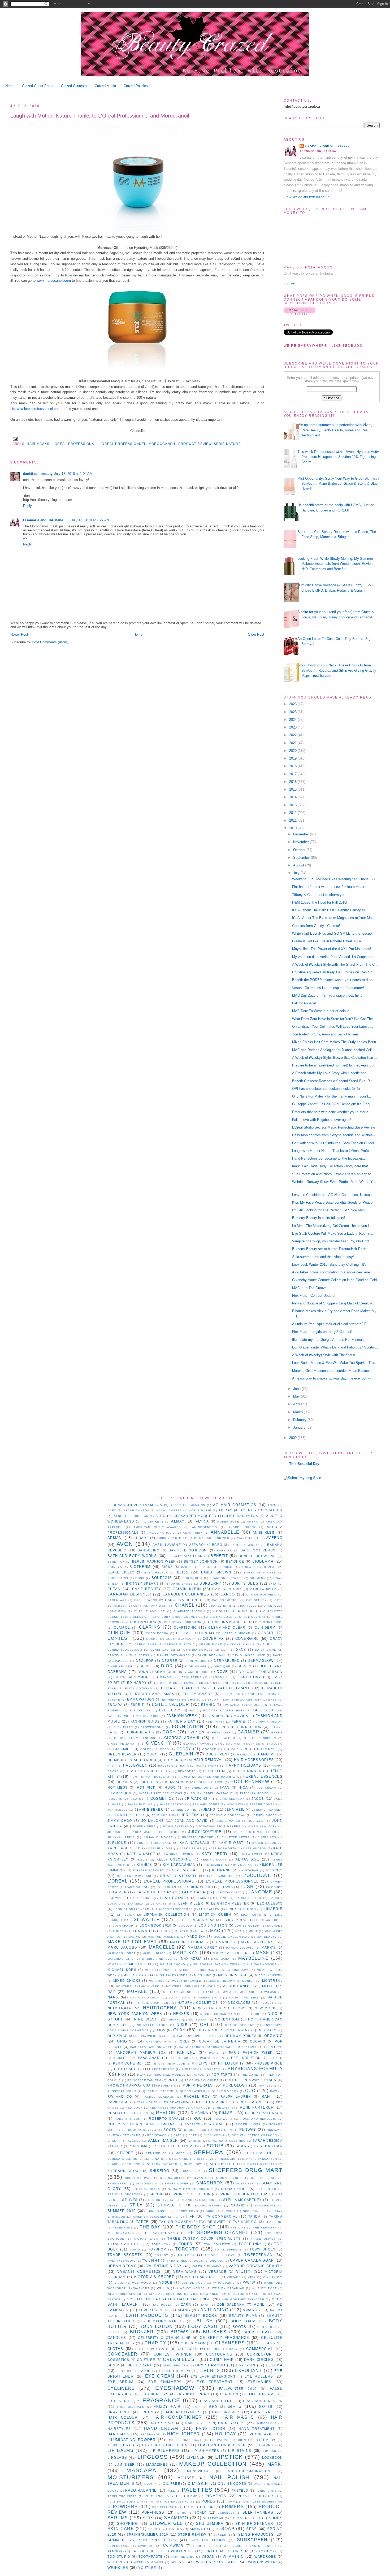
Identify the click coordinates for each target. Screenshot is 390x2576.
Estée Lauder (170, 1704)
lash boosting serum (165, 2445)
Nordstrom (227, 2019)
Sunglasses (158, 2211)
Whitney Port (264, 2288)
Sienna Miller (173, 2178)
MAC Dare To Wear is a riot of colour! (321, 1011)
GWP (192, 1732)
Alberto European (131, 1516)
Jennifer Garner (267, 1810)
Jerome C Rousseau (228, 1815)
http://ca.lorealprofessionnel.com (35, 409)
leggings (266, 2445)
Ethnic (208, 1705)
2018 (293, 766)
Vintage (234, 2277)
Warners (141, 2288)
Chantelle (247, 1606)
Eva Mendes (257, 1705)
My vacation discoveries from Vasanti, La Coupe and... (334, 957)
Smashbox (210, 2183)
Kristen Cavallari (134, 1876)
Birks (167, 1567)
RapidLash (118, 2102)
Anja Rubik (193, 1533)
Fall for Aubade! (304, 1003)
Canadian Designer (129, 1594)
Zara (186, 2304)
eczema (274, 2365)
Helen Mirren (247, 1771)
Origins (125, 2041)
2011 (293, 820)
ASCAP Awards (136, 1510)
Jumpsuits (267, 1837)
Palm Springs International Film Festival (218, 2047)
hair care (262, 2412)
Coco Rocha (157, 1633)
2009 (293, 1438)
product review (195, 444)
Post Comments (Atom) (50, 642)
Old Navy (267, 2030)
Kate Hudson (255, 1848)
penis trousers (122, 2496)
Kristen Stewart (178, 1876)
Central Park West (151, 1606)
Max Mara (220, 1959)
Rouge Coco (195, 2130)
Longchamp (123, 1926)
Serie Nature (227, 444)
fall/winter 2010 (238, 2389)
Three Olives (263, 2239)
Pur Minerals (198, 2085)
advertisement (154, 2310)
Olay (179, 2030)
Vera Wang (185, 2272)
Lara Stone (141, 1898)
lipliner (196, 2458)
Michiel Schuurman (197, 1970)
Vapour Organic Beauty (256, 2266)
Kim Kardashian (179, 1865)
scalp (201, 2512)
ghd (213, 2407)
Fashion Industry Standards (134, 1716)
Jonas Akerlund (177, 1826)
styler (220, 2535)
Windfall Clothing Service (174, 2294)
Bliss (183, 1572)
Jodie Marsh (229, 1821)
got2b (266, 2407)
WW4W (249, 2282)
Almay (178, 1521)
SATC (178, 2135)
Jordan (114, 1832)
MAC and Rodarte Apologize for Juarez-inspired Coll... (333, 1050)
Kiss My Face (186, 1870)
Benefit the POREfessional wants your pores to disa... (334, 980)
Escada (115, 1705)
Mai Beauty (267, 1937)
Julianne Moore (158, 1837)
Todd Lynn (161, 2244)
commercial (260, 2349)
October (300, 850)
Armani (115, 1538)
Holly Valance (210, 1782)
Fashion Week (182, 1716)
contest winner (173, 2354)
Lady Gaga (194, 1892)
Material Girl (120, 1959)
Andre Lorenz (242, 1527)
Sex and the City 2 (191, 2159)
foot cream (260, 2394)
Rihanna (200, 2113)
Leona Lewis (270, 1903)
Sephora (208, 2152)
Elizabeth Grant (231, 1688)
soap (228, 2529)
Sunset (229, 2211)
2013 (293, 805)
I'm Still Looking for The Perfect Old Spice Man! (329, 1210)
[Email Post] (15, 439)
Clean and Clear (227, 1627)
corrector (259, 2354)
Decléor (145, 1661)
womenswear (262, 2562)
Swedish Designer (150, 2217)
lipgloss (153, 2457)
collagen (188, 2349)
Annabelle (225, 1532)
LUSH (247, 1887)
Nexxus (181, 2014)
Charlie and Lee (149, 1611)
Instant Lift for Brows (161, 1793)
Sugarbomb (265, 2206)
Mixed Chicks (127, 1981)
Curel (269, 1644)
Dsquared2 (191, 1677)
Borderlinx (118, 1578)
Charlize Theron (189, 1611)
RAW (274, 2091)
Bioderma (263, 1561)
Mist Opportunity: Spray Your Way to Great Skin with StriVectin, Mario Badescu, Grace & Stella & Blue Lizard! (338, 484)
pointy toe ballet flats (172, 2502)
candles (117, 2338)
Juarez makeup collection (154, 1832)
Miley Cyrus (136, 1975)
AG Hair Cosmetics (235, 1505)
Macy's (135, 1937)
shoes (276, 2518)
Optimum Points (241, 2036)
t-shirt (199, 2546)
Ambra (253, 1522)
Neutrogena (160, 2008)
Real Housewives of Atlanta (163, 2102)
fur (197, 2407)
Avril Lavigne (167, 1545)
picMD (192, 2496)
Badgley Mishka (245, 1545)
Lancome (260, 1892)
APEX (112, 1510)
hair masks (38, 444)
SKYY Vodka (214, 2135)
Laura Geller (248, 1898)
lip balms (120, 2450)
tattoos (140, 2551)
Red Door (134, 2108)
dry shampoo (210, 2365)
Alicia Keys (153, 1522)
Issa (134, 1799)
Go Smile (123, 1749)
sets (148, 2518)
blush (205, 2321)
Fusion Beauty (140, 1732)
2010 (293, 828)
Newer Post (19, 634)
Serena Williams (122, 2159)
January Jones (206, 1804)
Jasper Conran (263, 1804)
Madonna (196, 1937)
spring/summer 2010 (148, 2534)
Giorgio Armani (182, 1738)
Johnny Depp (144, 1826)
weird (178, 2562)
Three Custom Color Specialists (204, 2238)
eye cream (160, 2376)
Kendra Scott (214, 1860)
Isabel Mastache (218, 1793)
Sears (242, 2146)
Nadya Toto (180, 1998)
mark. (275, 2464)
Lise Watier (145, 1920)
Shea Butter (223, 2164)
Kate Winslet (141, 1854)
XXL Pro (259, 2294)
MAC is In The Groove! (310, 1288)
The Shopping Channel (216, 2233)
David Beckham (211, 1655)
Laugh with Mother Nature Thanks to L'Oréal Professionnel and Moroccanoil (100, 116)
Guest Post (218, 1754)
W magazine (224, 2283)
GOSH (169, 1732)
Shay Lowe (194, 2164)
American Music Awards (157, 1527)
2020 (293, 751)
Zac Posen (162, 2305)
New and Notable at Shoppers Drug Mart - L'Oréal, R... (334, 1303)
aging (184, 2310)
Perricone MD (128, 2063)
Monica (249, 1981)
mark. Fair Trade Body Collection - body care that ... (332, 1166)
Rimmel (227, 2113)
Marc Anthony (257, 1942)
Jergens (190, 1815)
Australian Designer (210, 1538)
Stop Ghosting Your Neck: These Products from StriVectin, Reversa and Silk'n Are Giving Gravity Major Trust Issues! (337, 670)
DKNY (241, 1649)
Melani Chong (173, 1964)
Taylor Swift (212, 2222)
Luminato (142, 1931)
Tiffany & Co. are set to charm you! (319, 895)
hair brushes (226, 2412)
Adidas (225, 1510)
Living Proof (236, 1920)
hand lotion (211, 2429)
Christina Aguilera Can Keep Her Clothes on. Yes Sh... (334, 972)
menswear (198, 2471)
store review (192, 2534)
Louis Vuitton (213, 1925)
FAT (192, 1710)
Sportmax (134, 2194)
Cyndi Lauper (163, 1650)
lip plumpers (165, 2451)
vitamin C (233, 2557)
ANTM (272, 1505)
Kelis (143, 1860)
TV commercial (222, 2216)
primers (233, 2507)
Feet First (215, 1722)
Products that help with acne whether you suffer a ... (332, 1112)
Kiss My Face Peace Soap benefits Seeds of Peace (332, 1202)
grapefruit (119, 2412)
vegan (208, 2557)
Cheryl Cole (221, 1617)
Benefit (219, 1556)
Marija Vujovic (240, 1948)
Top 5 (135, 2250)
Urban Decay (122, 2266)
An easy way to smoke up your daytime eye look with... (335, 1378)
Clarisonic (185, 1627)
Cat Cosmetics (225, 1600)
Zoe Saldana (231, 2304)
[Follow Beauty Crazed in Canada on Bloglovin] (299, 313)
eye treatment (215, 2382)
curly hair (222, 2360)
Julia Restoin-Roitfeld (255, 1832)
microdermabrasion (249, 2471)
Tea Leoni (274, 2222)
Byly (273, 1584)
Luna (164, 1931)
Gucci (153, 1754)
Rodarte (192, 2124)
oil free (172, 2484)
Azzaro (197, 1545)
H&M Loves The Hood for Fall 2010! (320, 902)
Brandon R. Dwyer (226, 1578)
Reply (27, 506)
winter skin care (216, 2562)
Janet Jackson (173, 1804)
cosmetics (118, 2360)
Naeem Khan (210, 1998)
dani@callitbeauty (38, 474)
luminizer (125, 2464)
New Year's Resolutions (219, 2008)
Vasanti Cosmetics (139, 2272)
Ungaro (217, 2261)
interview (265, 2440)
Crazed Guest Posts (38, 86)
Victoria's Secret (154, 2277)
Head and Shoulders (148, 1771)
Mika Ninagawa (236, 1970)
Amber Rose (228, 1522)
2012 (293, 813)
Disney (244, 1666)
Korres (274, 1870)
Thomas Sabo (146, 2239)
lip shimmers (205, 2451)
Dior (167, 1666)
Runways (275, 2130)
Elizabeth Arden (180, 1688)
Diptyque (222, 1666)
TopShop (157, 2249)
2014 (293, 797)
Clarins (150, 1627)
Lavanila (136, 1904)
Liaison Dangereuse (174, 1909)
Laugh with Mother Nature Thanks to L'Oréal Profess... (334, 1151)
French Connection (241, 1727)
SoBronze (245, 2183)
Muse (168, 1992)
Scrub (215, 2146)
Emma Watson (141, 1699)
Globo (277, 1744)
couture (146, 2360)
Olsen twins (175, 2036)
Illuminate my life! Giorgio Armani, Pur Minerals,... (330, 1340)
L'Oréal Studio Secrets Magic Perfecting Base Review (333, 1127)
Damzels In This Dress (129, 1655)
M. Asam (182, 1931)
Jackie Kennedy (230, 1799)
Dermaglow (261, 1661)
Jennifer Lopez (129, 1815)
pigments (216, 2496)
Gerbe (277, 1732)
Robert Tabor (128, 2119)
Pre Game (249, 2075)
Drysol (167, 1677)
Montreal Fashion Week (138, 1986)
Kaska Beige (190, 1848)
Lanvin (114, 1898)
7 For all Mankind (188, 1505)
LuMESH (120, 1931)
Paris (214, 2053)
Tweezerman (258, 2255)
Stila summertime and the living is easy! (323, 1257)
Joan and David (191, 1821)
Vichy (243, 2271)
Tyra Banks (177, 2261)
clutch (142, 2349)
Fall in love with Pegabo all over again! (322, 1120)
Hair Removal (209, 1760)
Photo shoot (128, 2069)
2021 (293, 743)
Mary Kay (185, 1953)
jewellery (119, 2445)
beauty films (243, 2316)
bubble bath (258, 2332)
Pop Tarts (222, 2074)
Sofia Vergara (146, 2189)
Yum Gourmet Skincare (243, 2299)
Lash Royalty (175, 1898)
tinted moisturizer (226, 2551)
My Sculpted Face (197, 1992)
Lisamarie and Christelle (43, 520)
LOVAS (227, 1887)
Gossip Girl (236, 1749)
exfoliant (249, 2371)
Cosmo (152, 1639)
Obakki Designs (240, 2025)
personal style (162, 2496)
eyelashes (260, 2382)
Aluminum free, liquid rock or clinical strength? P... (331, 1324)
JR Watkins (196, 1799)
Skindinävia (147, 2183)
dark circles (259, 2360)
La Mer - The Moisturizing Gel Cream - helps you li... (332, 1226)
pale (171, 2491)
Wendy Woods (192, 2288)
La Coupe (274, 1887)
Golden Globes (155, 1749)
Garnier (248, 1732)
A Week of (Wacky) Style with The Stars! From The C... (335, 964)
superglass (118, 2546)
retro (181, 2513)
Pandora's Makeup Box (141, 2052)
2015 (293, 789)
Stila (136, 2205)
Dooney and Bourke (191, 1672)
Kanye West (231, 1843)
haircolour (266, 2423)
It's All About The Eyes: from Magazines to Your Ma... (333, 918)
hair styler (198, 2423)
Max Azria (191, 1959)
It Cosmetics (159, 1799)
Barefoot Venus (258, 1550)
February (300, 1420)
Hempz (185, 1777)
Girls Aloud (224, 1738)
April (297, 1404)
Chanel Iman (220, 1606)
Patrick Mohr (181, 2058)
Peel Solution (246, 2058)
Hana (185, 1766)
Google (209, 1749)
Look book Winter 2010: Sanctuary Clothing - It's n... (332, 1265)
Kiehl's (144, 1865)
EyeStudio (170, 1710)
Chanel (185, 1605)
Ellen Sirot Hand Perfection (249, 1694)
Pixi (122, 2074)
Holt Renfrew (250, 1782)
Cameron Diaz (227, 1589)
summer (116, 2540)
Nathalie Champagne (152, 2003)
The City (238, 2228)
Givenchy (159, 1743)
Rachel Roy (197, 2096)
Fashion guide (145, 1721)
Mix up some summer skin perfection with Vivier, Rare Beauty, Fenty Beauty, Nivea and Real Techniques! (335, 430)
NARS (113, 1997)
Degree (170, 1661)
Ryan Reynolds (127, 2135)
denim (114, 2365)
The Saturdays (159, 2233)
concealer (123, 2354)
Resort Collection (128, 2113)
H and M (265, 1754)
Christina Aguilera (228, 1622)
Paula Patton (212, 2058)
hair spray (162, 2423)
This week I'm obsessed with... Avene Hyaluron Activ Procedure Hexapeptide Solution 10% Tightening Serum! (338, 457)
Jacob (258, 1799)
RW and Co (120, 2096)
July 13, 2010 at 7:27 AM (90, 520)
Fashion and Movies (228, 1716)
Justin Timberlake (154, 1843)
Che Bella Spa (138, 1617)
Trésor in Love (220, 2255)
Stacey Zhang (180, 2200)
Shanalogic (225, 2159)
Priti (173, 2080)
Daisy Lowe (266, 1650)
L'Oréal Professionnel (123, 444)
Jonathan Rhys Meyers (220, 1826)
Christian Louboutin (183, 1622)
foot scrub (120, 2401)
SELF (193, 2135)
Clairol (122, 1627)
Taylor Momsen (175, 2222)
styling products (254, 2534)
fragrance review (263, 2401)
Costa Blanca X (180, 1639)
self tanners (258, 2512)
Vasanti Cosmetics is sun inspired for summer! (328, 988)
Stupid (238, 2205)
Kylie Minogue (220, 1876)
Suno (210, 2211)
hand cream (161, 2428)
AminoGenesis (205, 1527)
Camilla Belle (263, 1589)
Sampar (195, 2141)
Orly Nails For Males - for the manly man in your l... (332, 1096)
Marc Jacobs (122, 1947)
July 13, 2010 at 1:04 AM (73, 474)
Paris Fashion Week (251, 2052)
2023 (293, 727)
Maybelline (253, 1958)
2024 (293, 720)
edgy (121, 2371)
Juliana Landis (121, 1837)
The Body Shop (196, 2227)
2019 (293, 758)
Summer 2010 (122, 2211)
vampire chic (183, 2557)
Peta (156, 2064)
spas (252, 2529)
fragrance (161, 2400)
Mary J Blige (154, 1953)
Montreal (272, 1981)
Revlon (166, 2113)
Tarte (143, 2222)
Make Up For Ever (132, 1942)
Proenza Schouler (202, 2080)
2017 (293, 774)
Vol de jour (193, 2283)
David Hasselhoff (249, 1655)
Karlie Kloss (160, 1848)
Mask (263, 1953)
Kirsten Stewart (149, 1870)
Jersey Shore (265, 1815)
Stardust (208, 2200)
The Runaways (121, 2233)
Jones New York (262, 1826)
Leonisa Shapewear (131, 1909)
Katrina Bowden (179, 1854)
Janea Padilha (140, 1804)
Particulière (119, 2058)
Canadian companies (186, 1594)
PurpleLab (268, 2086)
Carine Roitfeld (261, 1595)
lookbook (272, 2458)
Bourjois (162, 1578)
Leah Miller (191, 1903)
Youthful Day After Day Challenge (170, 2299)
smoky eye (201, 2529)
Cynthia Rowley (198, 1650)
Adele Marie (200, 1510)
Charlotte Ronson (234, 1611)
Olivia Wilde (146, 2036)
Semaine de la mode (165, 2153)
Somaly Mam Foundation (190, 2189)
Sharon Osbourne (124, 2164)
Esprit (137, 1705)
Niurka (175, 2020)
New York (265, 2008)
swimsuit (146, 2546)
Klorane (221, 1870)
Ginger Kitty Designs (135, 1738)
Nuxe (182, 2025)
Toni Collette (217, 2244)
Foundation (188, 1727)
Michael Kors (122, 1970)
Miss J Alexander (172, 1975)
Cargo (228, 1594)
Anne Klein (264, 1532)
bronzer (142, 2332)
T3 (176, 2217)
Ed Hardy (137, 1683)
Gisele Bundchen (260, 1738)
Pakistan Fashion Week (151, 2047)
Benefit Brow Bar (257, 1556)
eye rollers (259, 2376)
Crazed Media (105, 86)
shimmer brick (246, 2518)
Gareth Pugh (219, 1732)
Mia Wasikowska (262, 1964)
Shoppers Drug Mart (246, 2170)
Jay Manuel (118, 1810)
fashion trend (193, 2394)
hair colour (122, 2417)
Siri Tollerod (264, 2178)
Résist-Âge (157, 2135)
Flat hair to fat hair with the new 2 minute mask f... (331, 887)
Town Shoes (263, 2249)
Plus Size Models (169, 2075)
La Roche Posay (154, 1892)
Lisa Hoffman (254, 1915)
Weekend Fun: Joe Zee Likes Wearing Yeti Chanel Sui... (335, 879)
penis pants (266, 2491)
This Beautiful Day (304, 1464)
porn (230, 2502)
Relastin (225, 2108)
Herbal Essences (263, 1777)
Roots (170, 2130)
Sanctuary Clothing (227, 2141)
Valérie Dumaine (207, 2266)
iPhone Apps (261, 2434)
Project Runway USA (129, 2085)
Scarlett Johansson (177, 2146)
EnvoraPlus (218, 1700)
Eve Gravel (140, 1710)
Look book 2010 (156, 1925)
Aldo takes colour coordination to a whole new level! (332, 1272)
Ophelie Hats (206, 2036)
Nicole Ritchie (247, 2014)
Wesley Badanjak (228, 2288)
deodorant (140, 2365)
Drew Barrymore (133, 1677)
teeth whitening (175, 2551)
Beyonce (235, 1561)
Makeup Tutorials (189, 1942)
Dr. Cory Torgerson (261, 1672)
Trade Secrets (125, 2255)
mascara (141, 2470)
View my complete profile (307, 197)
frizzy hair (167, 2407)
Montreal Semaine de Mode (191, 1986)
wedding (116, 2562)
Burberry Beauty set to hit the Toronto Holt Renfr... (331, 1249)
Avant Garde (248, 1538)
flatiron (229, 2394)
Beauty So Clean (185, 1556)
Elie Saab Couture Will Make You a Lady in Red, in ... (333, 1233)
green (147, 2412)
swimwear (173, 2546)
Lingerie (273, 1909)
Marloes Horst (122, 1953)
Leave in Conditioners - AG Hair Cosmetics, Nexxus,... (334, 1195)
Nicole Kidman (213, 2014)
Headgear (187, 1771)
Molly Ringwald (187, 1981)
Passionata (149, 2058)
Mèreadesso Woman (258, 1992)
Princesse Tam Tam (144, 2080)
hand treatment (257, 2429)
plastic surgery (256, 2496)
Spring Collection (191, 2194)
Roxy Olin (223, 2130)
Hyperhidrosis (198, 1788)
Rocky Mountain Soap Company (141, 2124)
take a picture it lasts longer (245, 2546)
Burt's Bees (245, 1583)
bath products (147, 2315)
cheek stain (193, 2343)
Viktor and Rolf (202, 2277)
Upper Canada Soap (252, 2260)
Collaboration (192, 1633)
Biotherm (140, 1567)
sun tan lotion (208, 2540)
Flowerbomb (152, 1727)
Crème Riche (211, 1644)
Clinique (119, 1633)
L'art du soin (137, 1887)
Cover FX (213, 1639)
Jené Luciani (163, 1815)
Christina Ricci (269, 1622)
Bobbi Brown (216, 1572)
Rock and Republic (258, 2119)
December (302, 834)
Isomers (115, 1799)
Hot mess (118, 1787)
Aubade (141, 1538)
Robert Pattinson (264, 2113)
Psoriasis (167, 2086)
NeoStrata (119, 2008)
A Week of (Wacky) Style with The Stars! (324, 1355)
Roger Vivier (248, 2124)
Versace (217, 2272)
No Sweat (198, 2020)
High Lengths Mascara (164, 1782)
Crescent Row (178, 1644)
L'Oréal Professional (74, 444)
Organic (273, 2036)
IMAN (225, 1787)
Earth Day (249, 1677)
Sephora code (260, 2153)
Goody (184, 1749)
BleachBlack (156, 1573)
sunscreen (252, 2540)
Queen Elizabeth (158, 2091)
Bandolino (149, 1550)
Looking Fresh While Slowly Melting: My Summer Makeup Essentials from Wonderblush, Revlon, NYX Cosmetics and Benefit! (335, 564)
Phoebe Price (268, 2063)
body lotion (156, 2326)
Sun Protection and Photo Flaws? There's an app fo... (333, 1174)
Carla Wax (117, 1600)
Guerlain (181, 1754)
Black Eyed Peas (261, 1567)
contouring (219, 2354)
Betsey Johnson (201, 1561)
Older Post (256, 634)
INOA (243, 1787)
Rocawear (223, 2119)
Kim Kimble (214, 1865)
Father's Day (182, 1721)
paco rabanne (141, 2490)
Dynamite (219, 1677)
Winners (213, 2294)
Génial (243, 1755)
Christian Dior (141, 1622)
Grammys (266, 1749)
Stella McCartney (242, 2200)
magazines (157, 2464)
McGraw (115, 1964)
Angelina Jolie (161, 1533)
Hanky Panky (207, 1766)
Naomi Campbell (244, 1998)
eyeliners (121, 2388)
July (297, 873)
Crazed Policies (136, 86)
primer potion (199, 2507)
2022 (293, 735)
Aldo (161, 1516)
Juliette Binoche (198, 1837)
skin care (121, 2529)
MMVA (253, 1931)
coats (162, 2349)
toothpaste (151, 2557)
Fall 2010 (263, 1710)
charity (155, 2343)
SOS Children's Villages (254, 2135)
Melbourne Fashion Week (216, 1964)
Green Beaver (122, 1754)
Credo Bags (146, 1644)
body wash (203, 2326)
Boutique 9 (193, 1578)
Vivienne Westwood (133, 2283)
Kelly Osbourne (174, 1859)
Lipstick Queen (215, 1914)
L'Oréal (118, 1881)
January (300, 1427)
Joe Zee (256, 1821)
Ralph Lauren (236, 2096)
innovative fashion (228, 2440)
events (210, 2371)
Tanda (255, 2216)
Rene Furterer (257, 2107)
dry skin (246, 2365)
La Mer (120, 1892)
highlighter (184, 2434)
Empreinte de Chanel (181, 1700)
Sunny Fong (187, 2211)
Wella (163, 2288)
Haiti (112, 1766)
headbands (150, 2434)
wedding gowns (149, 2562)
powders (125, 2507)
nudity (150, 2484)
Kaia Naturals (195, 1843)
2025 (293, 712)
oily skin (198, 2484)
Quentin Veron (225, 2091)
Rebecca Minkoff (214, 2102)
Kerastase (247, 1859)
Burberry (210, 1583)
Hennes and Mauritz (216, 1777)
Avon (125, 1544)
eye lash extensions (213, 2376)
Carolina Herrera (185, 1600)
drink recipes (175, 2365)
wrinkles (118, 2568)
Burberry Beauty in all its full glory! (319, 1218)
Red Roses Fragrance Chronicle (180, 2108)
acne (259, 2304)
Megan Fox (140, 1964)
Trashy (162, 2255)
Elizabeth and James (152, 1694)
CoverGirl (247, 1639)
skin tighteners (165, 2529)
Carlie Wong (146, 1600)
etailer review (175, 2371)
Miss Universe (233, 1975)
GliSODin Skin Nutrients (242, 1744)
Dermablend (227, 1661)
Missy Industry (269, 1975)
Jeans (209, 1809)
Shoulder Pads (139, 2178)
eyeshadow (175, 2388)
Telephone (123, 2228)
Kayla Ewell (252, 1854)
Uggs (199, 2261)
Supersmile (254, 2211)
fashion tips (155, 2394)
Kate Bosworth (223, 1848)
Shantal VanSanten (259, 2159)
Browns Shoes (180, 1584)
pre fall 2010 (165, 2507)
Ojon (161, 2030)
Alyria (202, 1521)
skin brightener (254, 2524)
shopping (127, 2524)
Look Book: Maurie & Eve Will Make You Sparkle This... (335, 1363)
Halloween (135, 1765)
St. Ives (130, 2200)
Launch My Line (213, 1898)
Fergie (239, 1721)
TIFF (190, 2216)
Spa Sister (266, 2189)
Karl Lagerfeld (124, 1848)
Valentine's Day (164, 2266)
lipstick (229, 2457)
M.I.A (199, 1931)
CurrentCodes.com (125, 1650)
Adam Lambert (169, 1510)
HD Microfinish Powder (132, 1760)
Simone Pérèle (230, 2178)
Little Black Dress (195, 1920)
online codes (232, 2484)
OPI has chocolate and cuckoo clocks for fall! (327, 1089)
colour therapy (223, 2349)
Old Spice (118, 2036)
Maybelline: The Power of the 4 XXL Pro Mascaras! (332, 949)
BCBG (217, 1545)
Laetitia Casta (229, 1892)
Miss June (203, 1975)
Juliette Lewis (236, 1837)
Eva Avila (231, 1705)
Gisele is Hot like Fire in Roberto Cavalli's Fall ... (329, 941)
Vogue (166, 2282)
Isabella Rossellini (259, 1793)
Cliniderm (265, 1627)
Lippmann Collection (166, 1914)
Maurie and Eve (157, 1959)
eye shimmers (165, 2382)
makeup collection (213, 2464)
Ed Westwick (166, 1683)
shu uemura (210, 2524)
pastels (240, 2490)
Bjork (187, 1567)
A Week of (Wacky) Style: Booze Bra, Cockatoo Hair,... (335, 1058)
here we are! (293, 284)
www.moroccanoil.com (54, 281)
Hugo (170, 1787)
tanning (116, 2551)
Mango (226, 1942)
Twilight (151, 2260)
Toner (186, 2244)
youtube (147, 2568)
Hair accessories (254, 1760)
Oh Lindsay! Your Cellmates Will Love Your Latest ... (333, 1027)
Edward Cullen (198, 1683)
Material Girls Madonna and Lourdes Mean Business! (333, 1371)
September (302, 858)
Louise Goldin (248, 1926)
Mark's (269, 1947)
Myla (227, 1992)
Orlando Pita (159, 2042)
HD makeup (175, 1760)
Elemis (224, 1683)
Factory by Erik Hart (224, 1710)
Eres (273, 1700)
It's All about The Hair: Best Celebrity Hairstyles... (330, 910)
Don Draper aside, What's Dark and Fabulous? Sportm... (335, 1347)
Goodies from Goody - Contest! (316, 926)
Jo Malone (153, 1821)
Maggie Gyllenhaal (231, 1937)
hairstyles (119, 2429)
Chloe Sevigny (252, 1617)
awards (251, 2310)
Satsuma (139, 2146)
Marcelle (162, 1947)
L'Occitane (257, 1875)
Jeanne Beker (149, 1809)
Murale (137, 1991)
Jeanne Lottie (184, 1810)
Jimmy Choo (120, 1821)
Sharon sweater (162, 2164)
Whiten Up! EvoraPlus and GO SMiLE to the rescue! (332, 933)
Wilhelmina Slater (124, 2294)
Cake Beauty (147, 1589)
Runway (248, 2130)
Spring (157, 2194)
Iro (192, 1793)
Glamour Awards (198, 1744)
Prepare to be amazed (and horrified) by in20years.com (334, 1065)
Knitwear (250, 1870)
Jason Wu (235, 1804)
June (297, 1389)
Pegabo (276, 2058)
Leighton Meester (230, 1903)
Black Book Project (219, 1567)
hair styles (232, 2423)
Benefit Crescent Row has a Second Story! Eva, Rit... (333, 1081)
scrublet (226, 2513)
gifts (235, 2406)
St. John (153, 2200)
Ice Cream (267, 1788)
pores (209, 2501)
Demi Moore (196, 1661)
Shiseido (160, 2171)
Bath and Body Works (132, 1556)
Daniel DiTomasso (174, 1655)
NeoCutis (269, 2003)
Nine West (146, 2019)
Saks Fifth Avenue (124, 2141)
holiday (226, 2434)
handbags (118, 2434)
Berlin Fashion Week (154, 1561)
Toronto (187, 2249)
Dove (222, 1672)
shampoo (176, 2518)
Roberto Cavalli (166, 2119)
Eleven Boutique (253, 1683)
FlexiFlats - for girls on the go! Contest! (322, 1332)
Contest (119, 1638)
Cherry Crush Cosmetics (180, 1617)
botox (114, 2332)
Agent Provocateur (261, 1510)
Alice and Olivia (241, 1516)
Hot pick (146, 1787)
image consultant (185, 2440)
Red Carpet (253, 2102)
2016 (293, 782)
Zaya (205, 2305)
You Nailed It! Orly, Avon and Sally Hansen (325, 1034)
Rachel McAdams (158, 2097)
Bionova (115, 1567)
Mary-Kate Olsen (230, 1953)
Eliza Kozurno (138, 1688)
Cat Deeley (257, 1600)
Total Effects (228, 2250)
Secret (125, 2153)
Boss (140, 1578)
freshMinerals (131, 2407)
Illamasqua (119, 1793)
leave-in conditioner (222, 2445)
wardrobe (265, 2557)
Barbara (225, 1551)
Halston (166, 1766)
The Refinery (265, 2228)
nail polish (229, 2477)
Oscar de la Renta (220, 2041)
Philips (200, 2063)
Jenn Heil (235, 1809)
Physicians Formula (255, 2069)
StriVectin (169, 2205)
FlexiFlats (123, 1727)
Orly (185, 2041)
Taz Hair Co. (245, 2222)
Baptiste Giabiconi (188, 1550)
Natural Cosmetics (198, 2003)
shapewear (213, 2518)
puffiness (153, 2512)
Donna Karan (151, 1672)
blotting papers (166, 2321)
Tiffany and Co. (124, 2244)
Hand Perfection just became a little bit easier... (329, 1158)
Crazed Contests (74, 86)
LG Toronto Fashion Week (184, 1887)
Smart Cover (176, 2183)
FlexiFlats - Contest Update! (314, 1296)
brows (180, 2332)
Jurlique (117, 1843)
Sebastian (271, 2146)
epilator (142, 2371)
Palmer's (273, 2047)
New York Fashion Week (135, 2014)
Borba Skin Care (260, 1573)
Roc (198, 2119)
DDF (224, 1650)
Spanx (113, 2194)
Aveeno (274, 1538)
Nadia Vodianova (146, 1998)
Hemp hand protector (151, 1777)
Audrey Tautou (170, 1538)
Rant (267, 2096)
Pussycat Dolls (122, 2091)
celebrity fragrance (224, 2338)
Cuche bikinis (242, 1644)
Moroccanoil (162, 444)
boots (239, 2327)
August (299, 865)
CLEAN (114, 1589)
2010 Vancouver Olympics (135, 1505)
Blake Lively (121, 1572)
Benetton (116, 1562)
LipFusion (126, 1915)
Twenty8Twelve (122, 2261)
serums (118, 2518)
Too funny (251, 2244)
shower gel (166, 2523)
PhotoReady (163, 2069)
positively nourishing (262, 2502)
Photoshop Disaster (201, 2069)
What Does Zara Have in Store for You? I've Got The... (334, 1019)
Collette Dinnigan (233, 1633)
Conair (266, 1633)
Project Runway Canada (251, 2080)
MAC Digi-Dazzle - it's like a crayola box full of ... (330, 996)
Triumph (186, 2255)
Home (10, 86)
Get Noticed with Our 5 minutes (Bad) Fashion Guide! (333, 1143)
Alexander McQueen (195, 1516)
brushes (215, 2332)
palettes (197, 2490)
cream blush (181, 2359)
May (297, 1396)
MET (239, 1931)
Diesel (146, 1666)
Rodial (216, 2124)
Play (141, 2075)
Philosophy (231, 2063)
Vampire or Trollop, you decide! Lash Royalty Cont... (332, 1241)
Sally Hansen (163, 2141)
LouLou (185, 1926)
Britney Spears (142, 1583)
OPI (204, 2025)
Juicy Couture (205, 1832)
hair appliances (183, 2412)
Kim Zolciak (241, 1865)
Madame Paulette (164, 1937)
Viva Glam (273, 2277)
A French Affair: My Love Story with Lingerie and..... (332, 1073)
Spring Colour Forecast (245, 2194)
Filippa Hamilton (268, 1722)
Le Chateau (161, 1904)
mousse (186, 2478)
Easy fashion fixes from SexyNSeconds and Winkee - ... (336, 1135)
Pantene (186, 2052)
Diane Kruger (120, 1666)
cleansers (230, 2343)
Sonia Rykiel (234, 2189)
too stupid (119, 2557)
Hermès (124, 1782)
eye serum (121, 2382)
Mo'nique (157, 1981)
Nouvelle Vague (152, 2025)
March (298, 1412)
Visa (252, 2277)
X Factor (236, 2294)
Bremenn (258, 1578)
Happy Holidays (243, 1765)
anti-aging (214, 2310)
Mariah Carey (202, 1947)
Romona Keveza (142, 2130)
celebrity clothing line (164, 2338)
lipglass (117, 2458)
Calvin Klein (187, 1589)
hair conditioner (177, 2417)
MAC (215, 1931)
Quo (250, 2091)
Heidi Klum (214, 1771)
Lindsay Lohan (241, 1909)
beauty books (201, 2316)
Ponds (199, 2075)
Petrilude (176, 2064)
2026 (293, 704)
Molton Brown (222, 1981)
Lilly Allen (209, 1909)
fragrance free (217, 2401)
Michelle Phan (158, 1970)
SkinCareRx (118, 2183)
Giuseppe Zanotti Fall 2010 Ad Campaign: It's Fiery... (333, 1104)
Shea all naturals (260, 2164)
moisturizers (131, 2477)
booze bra (267, 2327)
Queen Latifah (193, 2091)
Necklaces (239, 2003)
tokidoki (267, 2551)
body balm (243, 2321)
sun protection (158, 2540)
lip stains (240, 2451)
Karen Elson (264, 1843)
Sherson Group (124, 2171)
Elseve (114, 1700)
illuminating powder (131, 2440)
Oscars (258, 2041)
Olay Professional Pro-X (224, 2030)
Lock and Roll (269, 1920)
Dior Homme (196, 1666)
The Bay (150, 2227)
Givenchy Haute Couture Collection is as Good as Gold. (335, 1280)
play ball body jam (125, 2502)
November (302, 842)
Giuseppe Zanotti (123, 1744)
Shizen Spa (191, 2171)
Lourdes (275, 1926)
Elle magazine (198, 1694)
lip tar (270, 2451)
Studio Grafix (208, 2206)
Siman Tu (201, 2178)
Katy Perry (215, 1854)
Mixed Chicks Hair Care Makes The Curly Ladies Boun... (336, 1042)
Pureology (235, 2085)
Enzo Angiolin (249, 1700)
